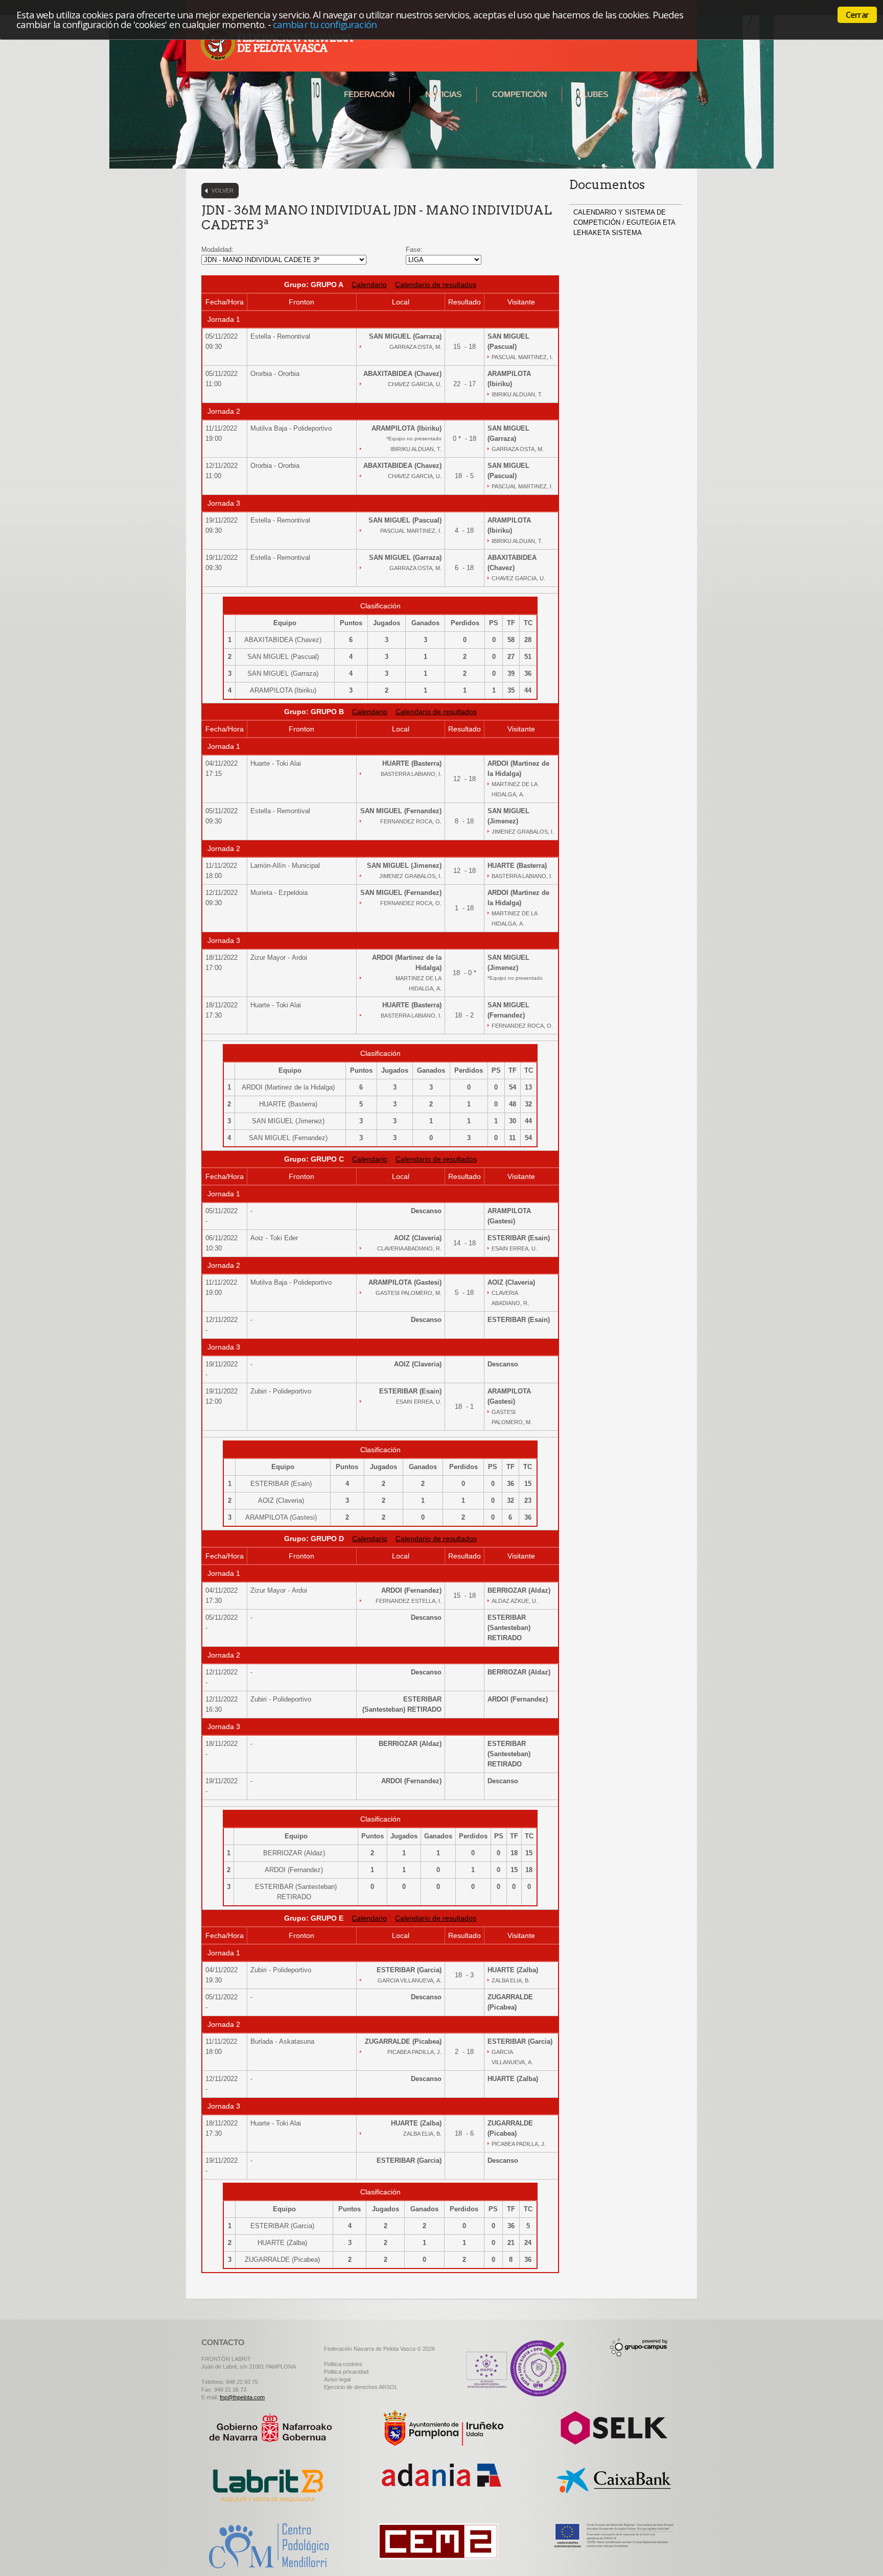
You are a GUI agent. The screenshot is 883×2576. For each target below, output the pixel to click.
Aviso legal (337, 2379)
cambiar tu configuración (325, 24)
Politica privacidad (346, 2372)
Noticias (443, 94)
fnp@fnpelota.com (242, 2397)
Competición (519, 94)
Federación (369, 94)
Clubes (593, 94)
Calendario (369, 285)
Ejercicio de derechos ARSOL (361, 2387)
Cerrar (857, 15)
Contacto (660, 94)
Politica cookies (343, 2364)
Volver (223, 191)
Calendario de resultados (436, 285)
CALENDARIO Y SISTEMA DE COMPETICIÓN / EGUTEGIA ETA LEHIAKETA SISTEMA (624, 222)
